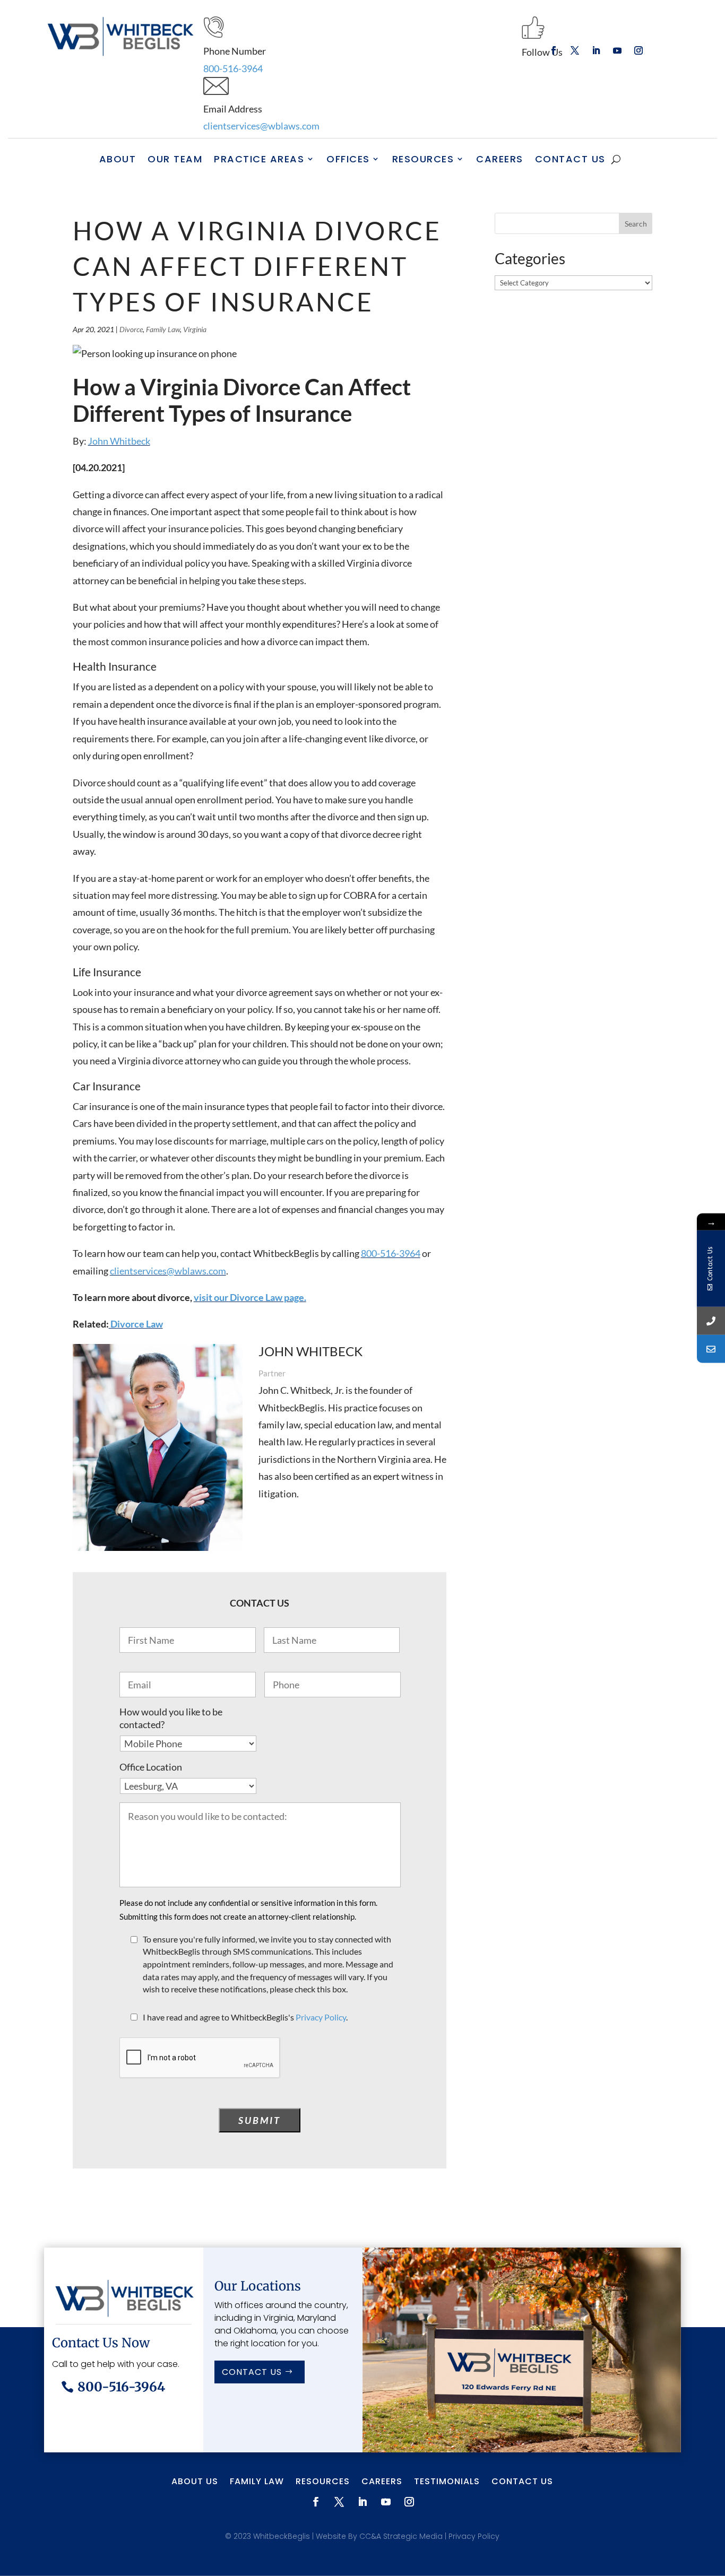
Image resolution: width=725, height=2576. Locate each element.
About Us (195, 2483)
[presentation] (200, 2058)
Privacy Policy (321, 2017)
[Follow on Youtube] (617, 50)
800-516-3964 (233, 68)
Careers (500, 159)
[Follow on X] (575, 50)
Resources (423, 159)
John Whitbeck (119, 441)
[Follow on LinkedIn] (596, 50)
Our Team (175, 159)
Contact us (252, 2372)
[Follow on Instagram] (638, 50)
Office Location (151, 1767)
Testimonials (447, 2483)
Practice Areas (259, 159)
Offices (348, 159)
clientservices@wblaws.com (261, 126)
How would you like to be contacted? (171, 1718)
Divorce (131, 329)
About (118, 159)
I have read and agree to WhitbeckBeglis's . (245, 2017)
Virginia (195, 329)
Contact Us (570, 159)
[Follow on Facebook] (554, 50)
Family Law (163, 329)
